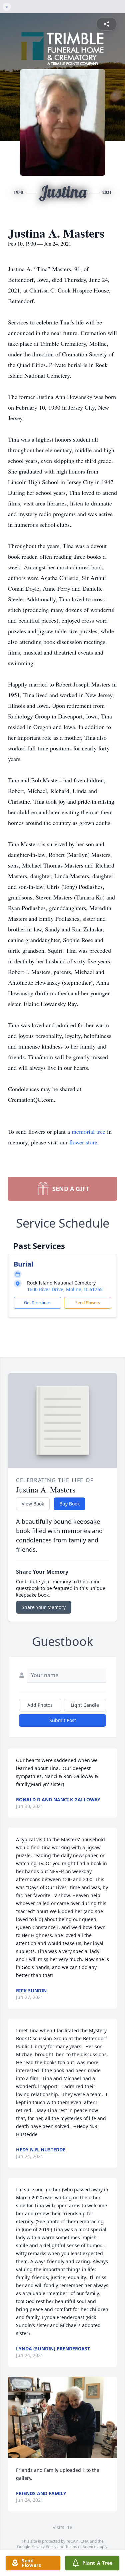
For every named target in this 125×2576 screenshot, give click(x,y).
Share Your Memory (44, 1607)
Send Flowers (88, 1303)
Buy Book (69, 1504)
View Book (33, 1504)
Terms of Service (81, 2547)
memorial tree (88, 1131)
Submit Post (63, 1720)
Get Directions (37, 1303)
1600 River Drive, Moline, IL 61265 (65, 1289)
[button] (62, 2417)
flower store (83, 1142)
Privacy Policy (44, 2547)
